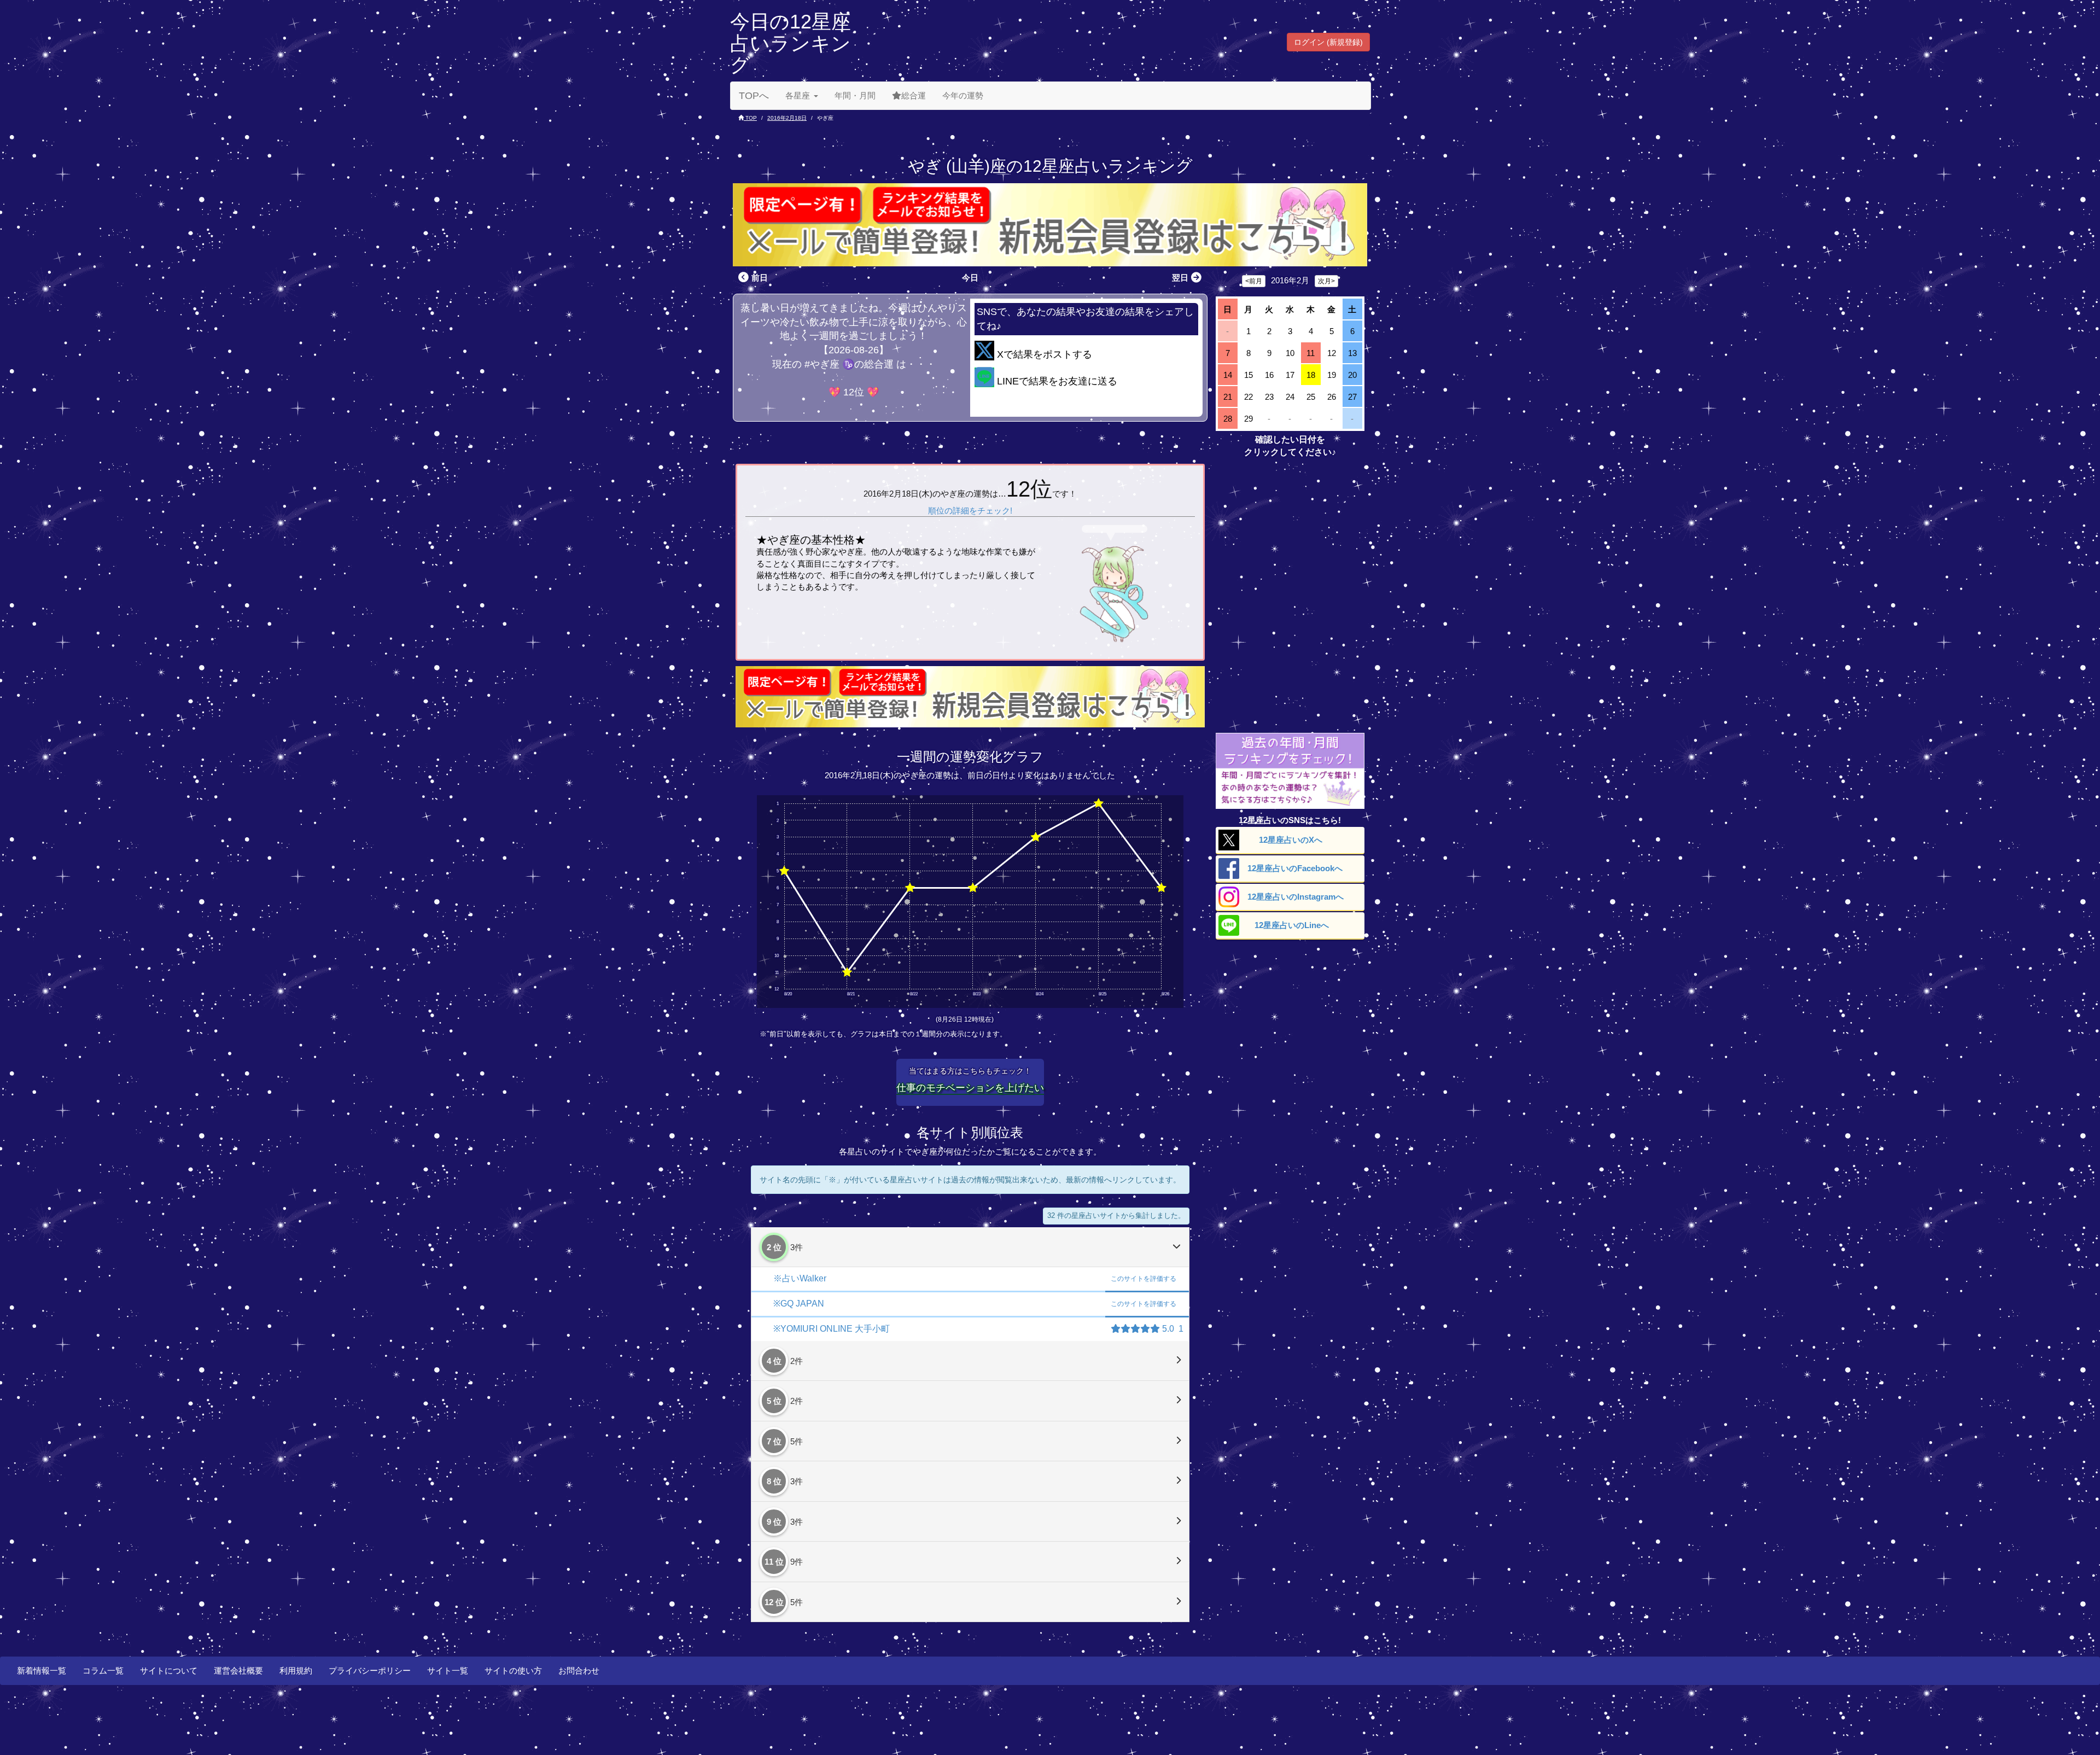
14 (1228, 375)
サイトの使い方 (513, 1671)
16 (1269, 375)
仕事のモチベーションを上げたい (970, 1088)
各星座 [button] (798, 95)
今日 (970, 278)
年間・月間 (855, 95)
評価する (1144, 1279)
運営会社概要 (238, 1671)
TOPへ (754, 96)
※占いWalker (800, 1278)
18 (1311, 375)
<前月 (1254, 281)
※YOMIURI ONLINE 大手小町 (832, 1329)
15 (1249, 375)
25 (1311, 397)
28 (1228, 419)
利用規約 (296, 1671)
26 (1332, 397)
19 (1332, 375)
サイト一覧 (448, 1671)
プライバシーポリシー (370, 1671)
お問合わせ (579, 1671)
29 (1249, 419)
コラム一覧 (103, 1671)
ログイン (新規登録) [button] (1328, 42)
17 (1290, 375)
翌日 (1180, 278)
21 (1228, 397)
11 (1311, 353)
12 (1332, 353)
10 (1290, 353)
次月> (1326, 281)
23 (1269, 397)
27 (1352, 397)
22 (1249, 397)
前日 (760, 278)
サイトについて (169, 1671)
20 (1352, 375)
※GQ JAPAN (799, 1304)
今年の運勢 (963, 95)
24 (1290, 397)
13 (1352, 353)
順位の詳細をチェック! (970, 511)
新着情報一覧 (42, 1671)
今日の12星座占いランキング (791, 43)
